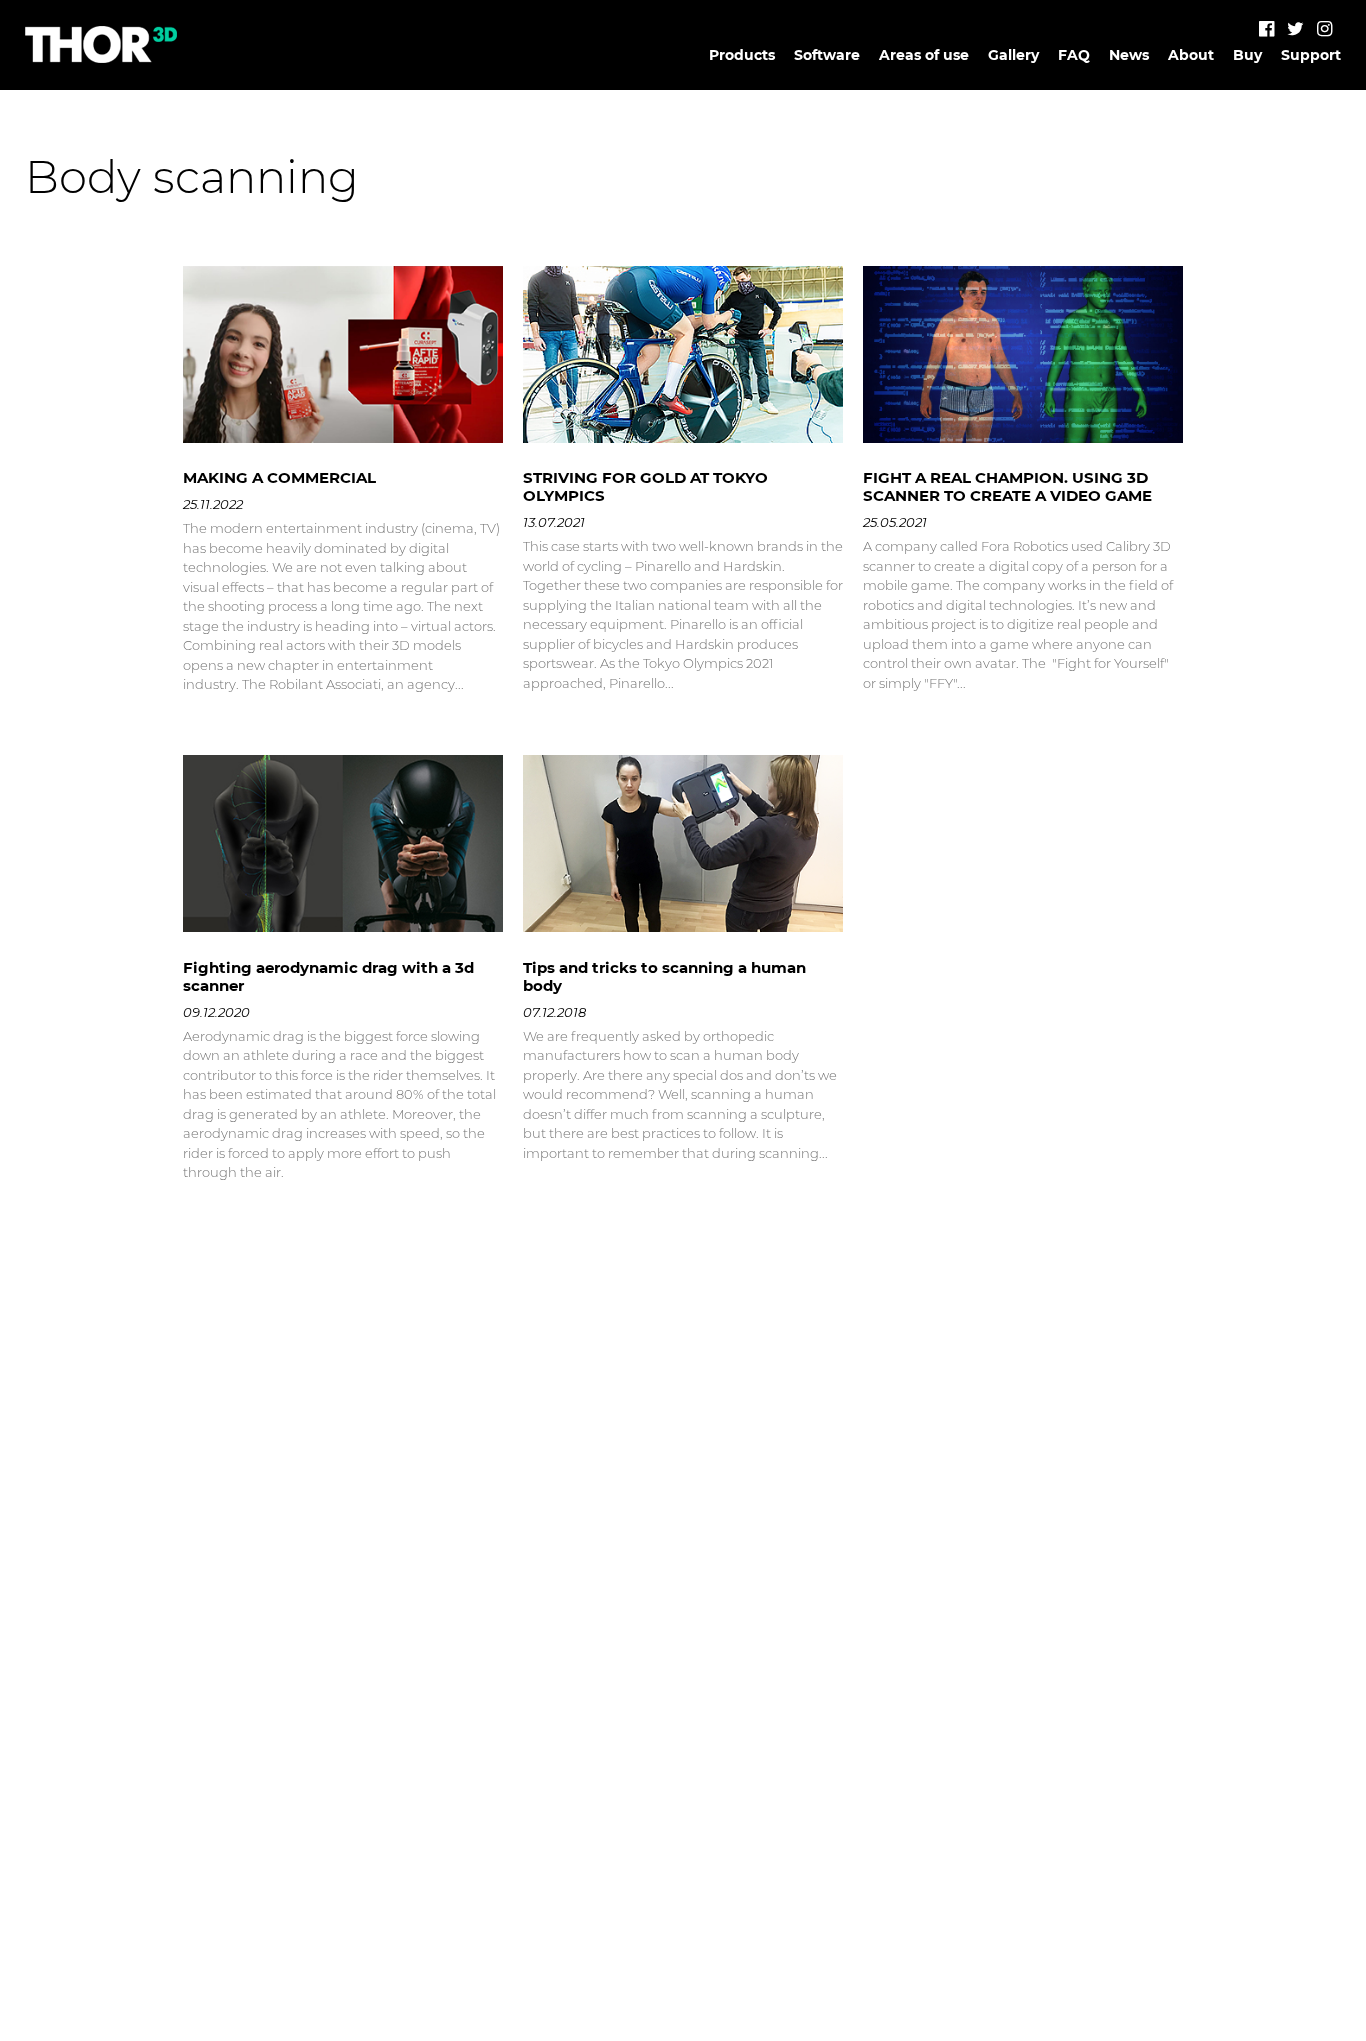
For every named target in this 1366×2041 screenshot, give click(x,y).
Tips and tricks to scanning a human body (664, 976)
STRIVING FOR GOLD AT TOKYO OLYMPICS (645, 486)
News (1129, 55)
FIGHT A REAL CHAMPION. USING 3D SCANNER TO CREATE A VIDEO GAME (1007, 486)
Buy (1247, 55)
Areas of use (924, 55)
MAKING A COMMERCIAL (279, 477)
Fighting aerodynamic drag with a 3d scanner (328, 976)
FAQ (1074, 55)
